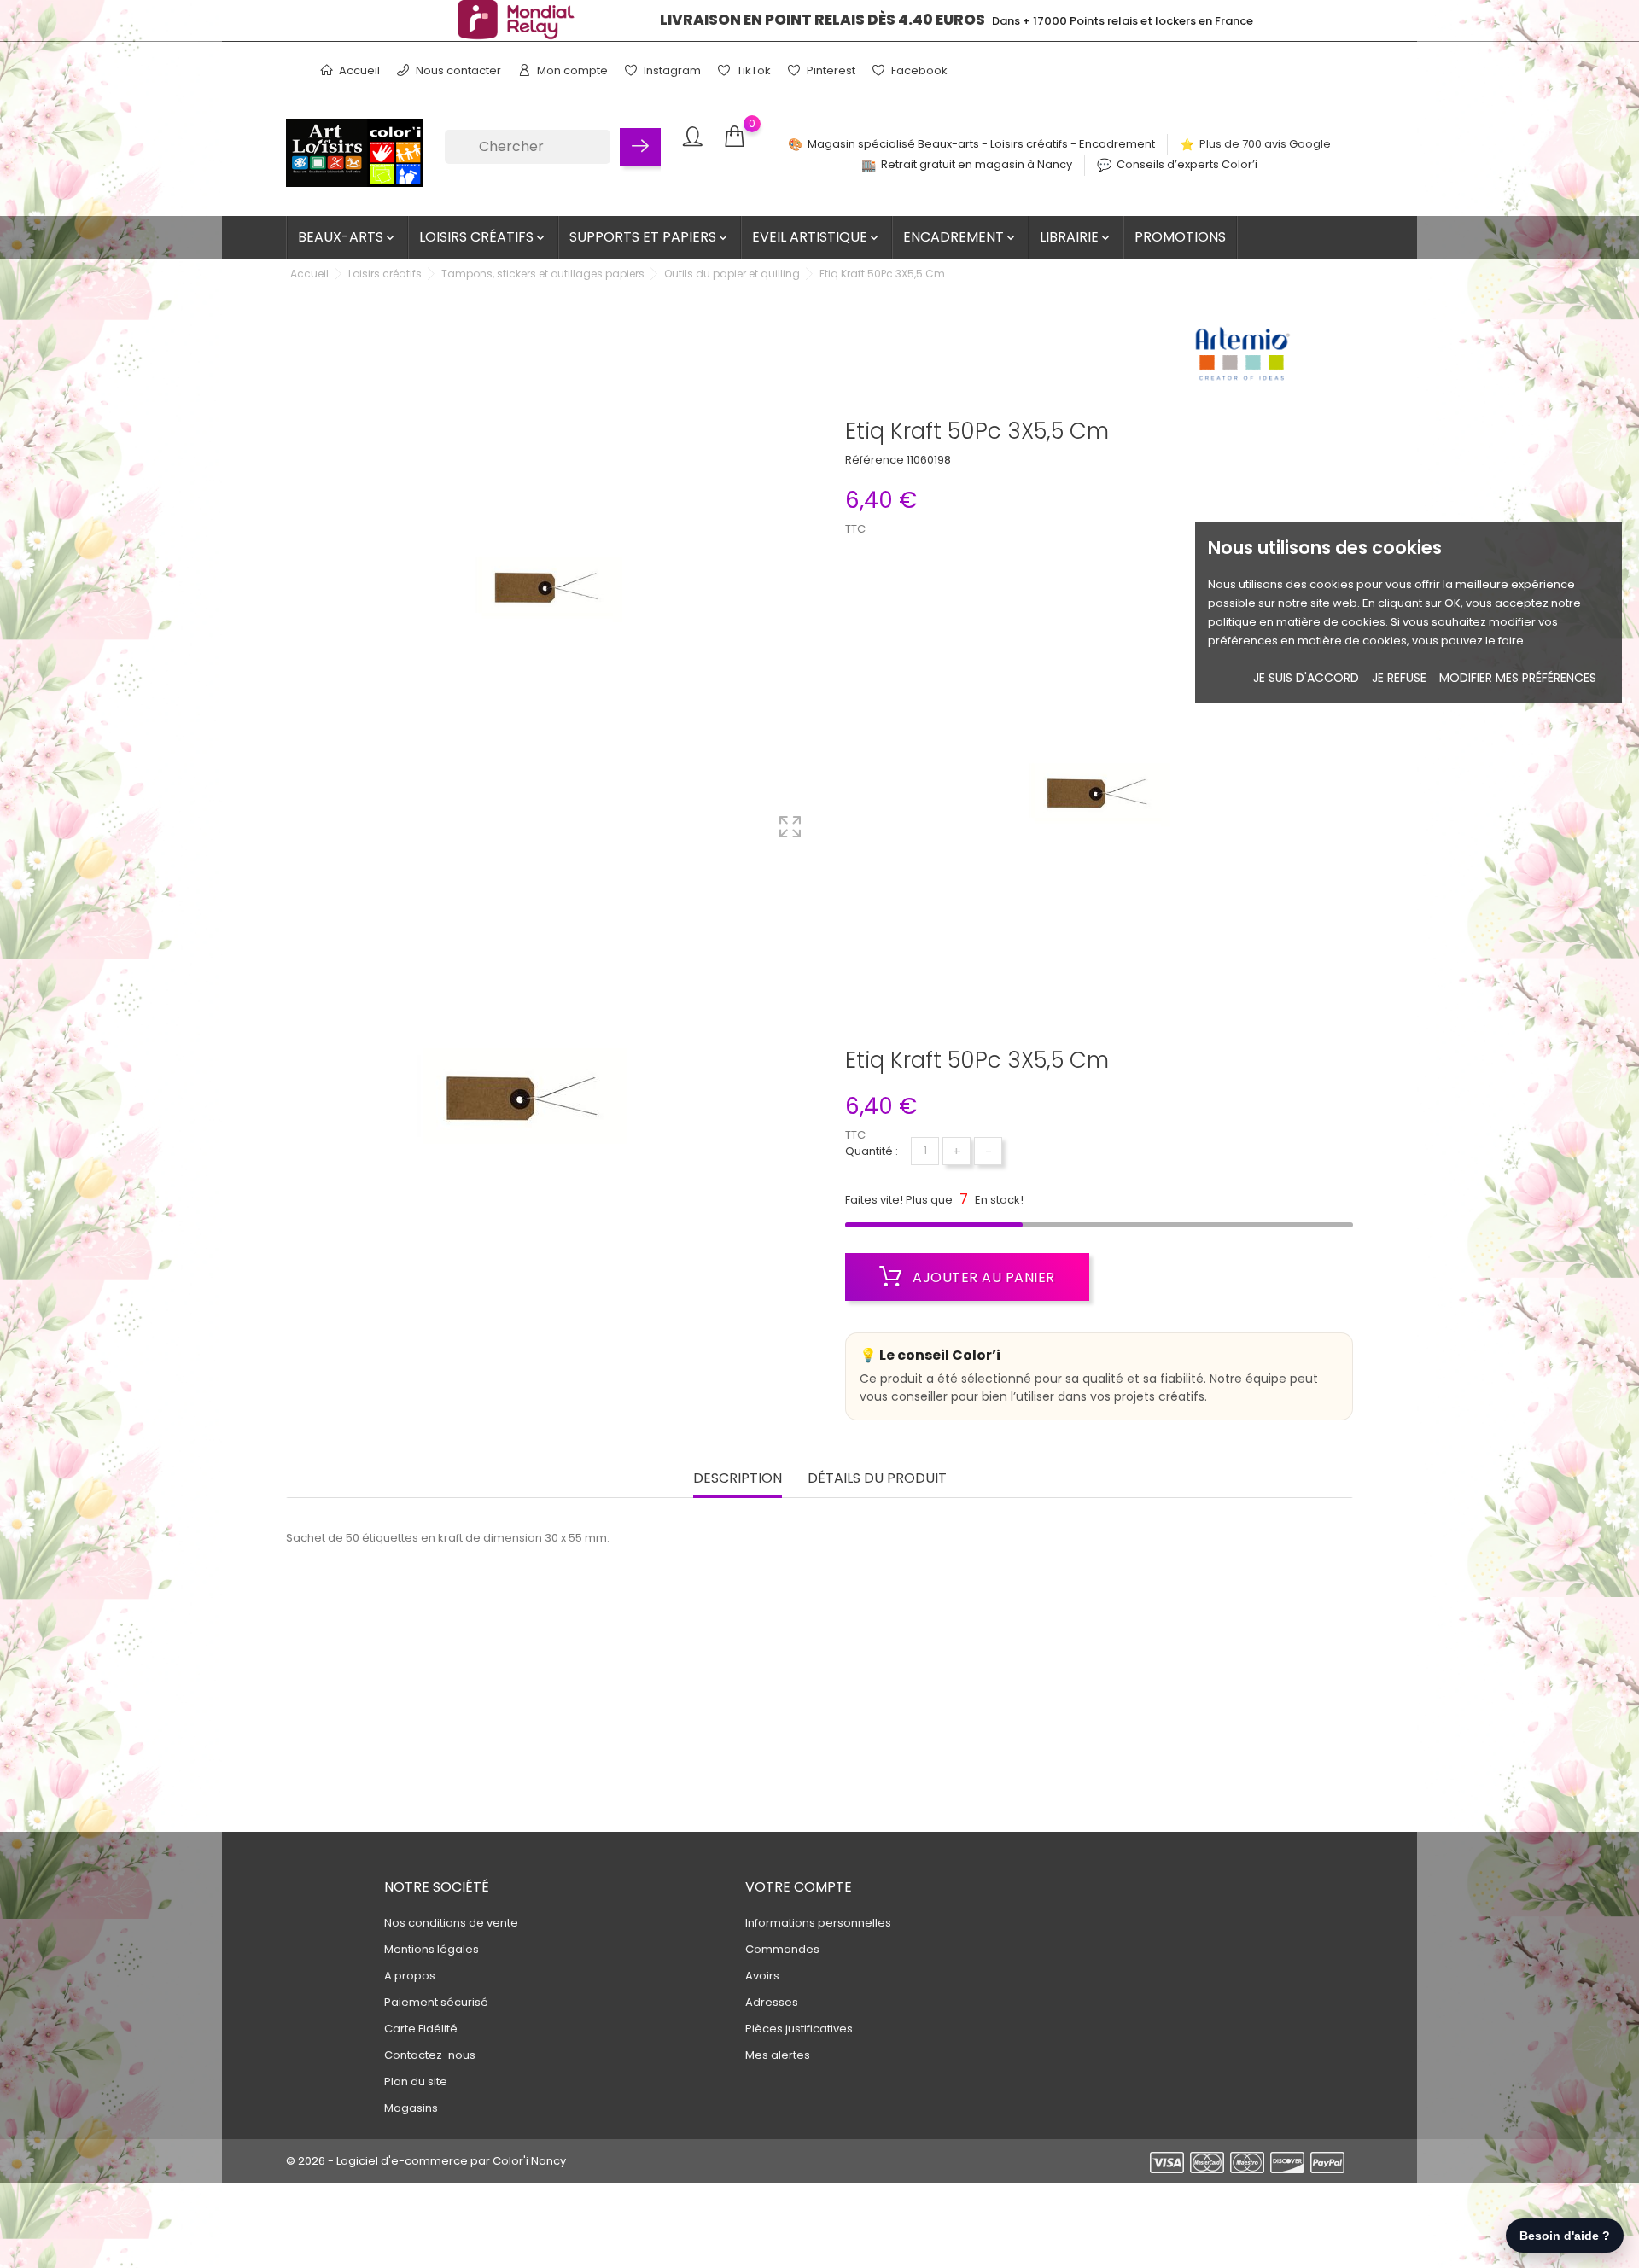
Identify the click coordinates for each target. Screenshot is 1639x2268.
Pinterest (830, 70)
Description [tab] (738, 1479)
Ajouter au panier (982, 1277)
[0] (734, 137)
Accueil (358, 70)
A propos (410, 1976)
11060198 (929, 460)
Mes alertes (778, 2055)
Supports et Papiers (650, 237)
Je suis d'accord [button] (1306, 678)
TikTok (752, 70)
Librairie (1076, 237)
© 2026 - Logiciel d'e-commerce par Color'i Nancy (426, 2161)
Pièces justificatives (799, 2029)
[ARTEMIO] (1242, 359)
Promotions (1180, 237)
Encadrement (960, 237)
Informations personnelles (818, 1923)
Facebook (918, 70)
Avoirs (762, 1976)
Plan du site (416, 2081)
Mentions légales (432, 1949)
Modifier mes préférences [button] (1518, 678)
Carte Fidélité (421, 2029)
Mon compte (571, 70)
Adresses (772, 2002)
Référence (875, 460)
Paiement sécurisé (436, 2002)
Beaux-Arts (347, 237)
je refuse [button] (1399, 678)
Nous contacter (457, 70)
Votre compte (799, 1887)
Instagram (671, 70)
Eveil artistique (817, 237)
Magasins (411, 2108)
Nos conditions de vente (451, 1923)
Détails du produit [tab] (877, 1479)
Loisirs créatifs (483, 237)
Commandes (782, 1949)
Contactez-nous (430, 2055)
